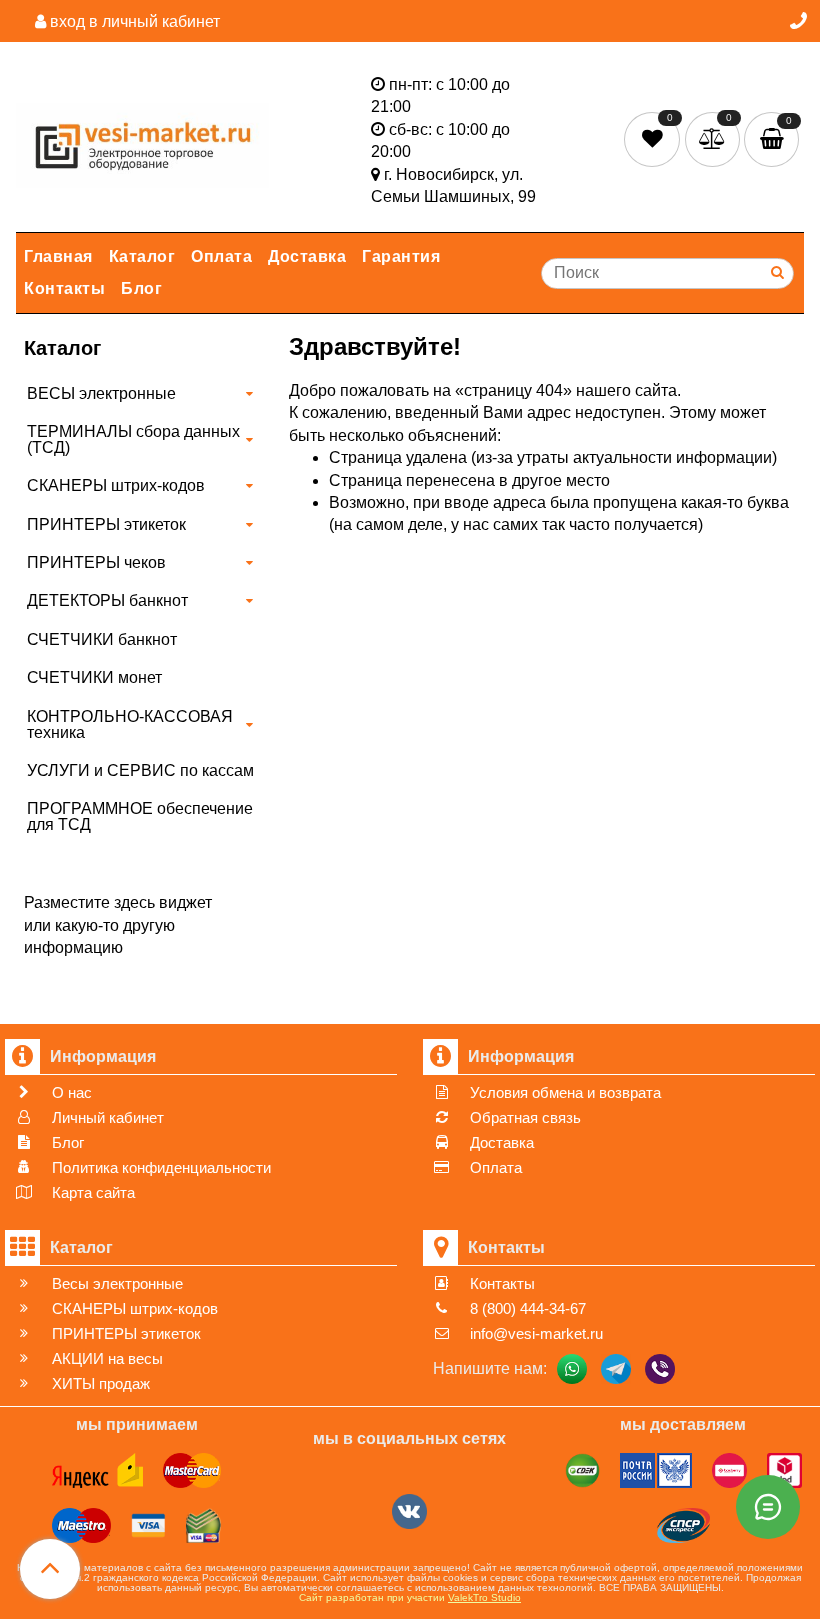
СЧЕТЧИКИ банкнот (102, 639)
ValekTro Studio (484, 1597)
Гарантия (401, 256)
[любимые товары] (654, 137)
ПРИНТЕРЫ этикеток (106, 524)
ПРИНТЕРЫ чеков (96, 562)
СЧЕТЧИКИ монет (94, 677)
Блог (141, 288)
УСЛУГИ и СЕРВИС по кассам (140, 770)
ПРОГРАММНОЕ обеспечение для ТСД (140, 816)
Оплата (221, 256)
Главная (58, 256)
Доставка (307, 256)
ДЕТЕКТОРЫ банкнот (107, 600)
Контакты (64, 288)
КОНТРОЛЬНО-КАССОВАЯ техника (130, 724)
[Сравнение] (714, 137)
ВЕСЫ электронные (101, 393)
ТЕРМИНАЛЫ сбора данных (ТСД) (133, 439)
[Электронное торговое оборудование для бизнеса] (142, 141)
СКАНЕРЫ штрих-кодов (116, 485)
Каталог (142, 256)
